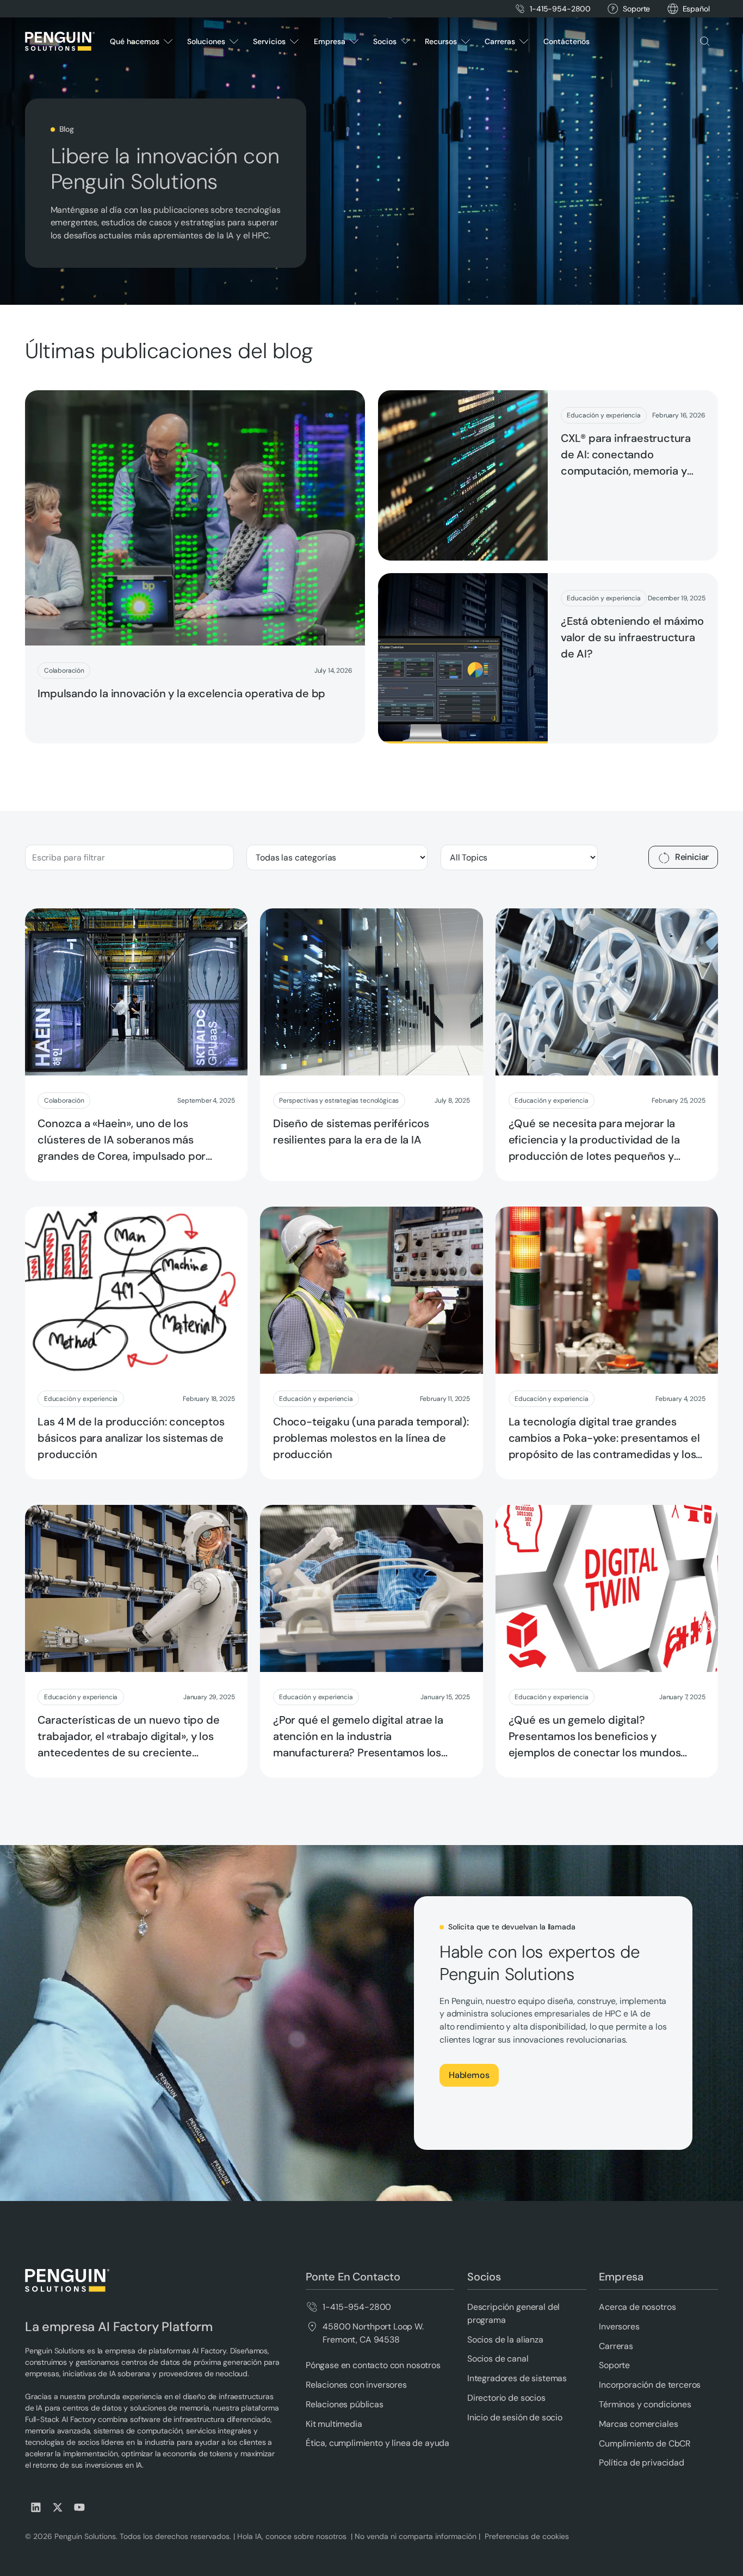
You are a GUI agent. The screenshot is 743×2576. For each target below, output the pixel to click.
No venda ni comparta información (414, 2536)
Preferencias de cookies (527, 2536)
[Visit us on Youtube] (79, 2507)
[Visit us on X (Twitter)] (58, 2507)
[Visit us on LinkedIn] (36, 2507)
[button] (696, 9)
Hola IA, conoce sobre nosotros (293, 2536)
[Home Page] (60, 41)
